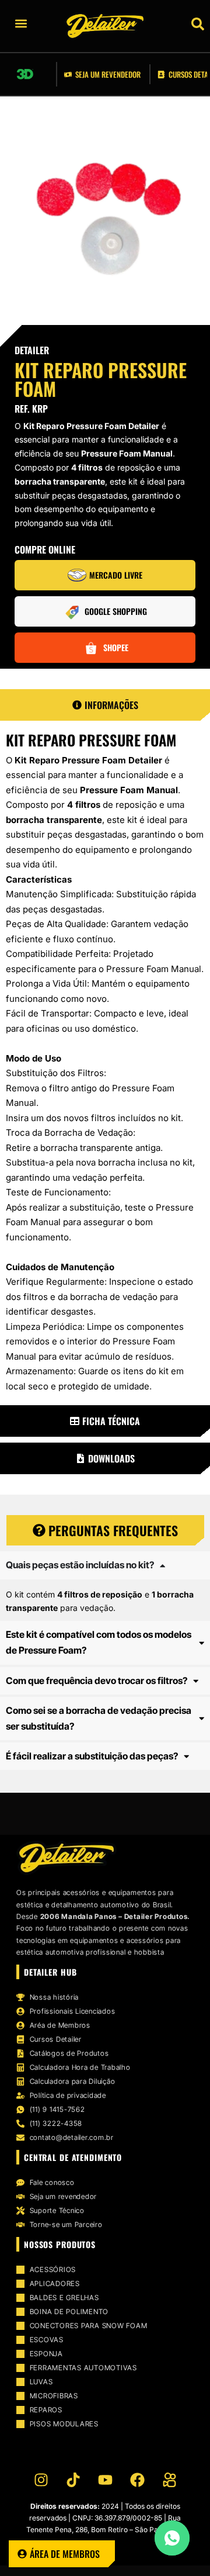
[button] (46, 23)
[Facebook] (137, 2480)
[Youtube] (105, 2480)
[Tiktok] (73, 2480)
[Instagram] (41, 2480)
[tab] (105, 705)
